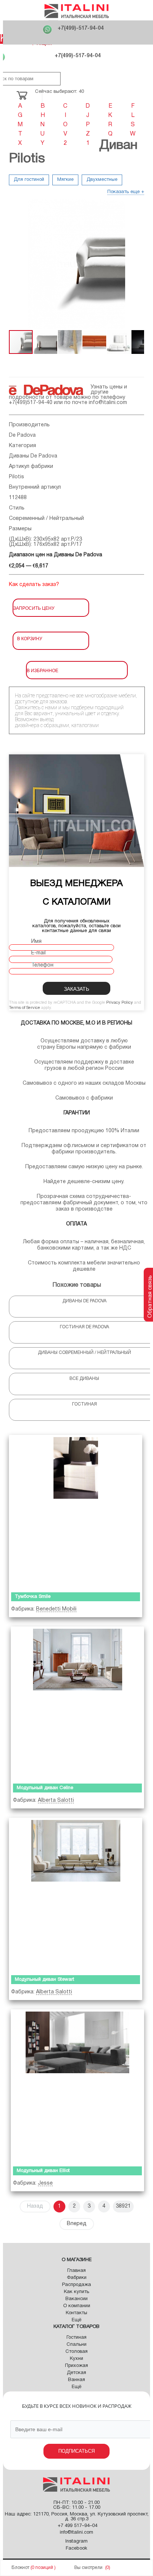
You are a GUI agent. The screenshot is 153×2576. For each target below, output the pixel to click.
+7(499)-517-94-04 (81, 28)
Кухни (76, 2359)
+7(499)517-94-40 (31, 403)
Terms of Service (25, 1008)
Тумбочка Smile (33, 1597)
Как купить (76, 2292)
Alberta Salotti (56, 1800)
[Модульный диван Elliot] (77, 2086)
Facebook (76, 2549)
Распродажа (76, 2285)
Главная (76, 2271)
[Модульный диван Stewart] (76, 1895)
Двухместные (102, 180)
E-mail (38, 953)
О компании (77, 2306)
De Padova (22, 435)
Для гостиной (29, 180)
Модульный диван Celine (45, 1788)
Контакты (76, 2313)
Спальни (76, 2345)
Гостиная (76, 2338)
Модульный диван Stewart (45, 1980)
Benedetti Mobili (56, 1609)
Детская (76, 2373)
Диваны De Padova (33, 456)
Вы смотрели (88, 2568)
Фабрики (77, 2278)
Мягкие (65, 180)
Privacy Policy (120, 1003)
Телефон (42, 965)
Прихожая (76, 2366)
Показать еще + (126, 192)
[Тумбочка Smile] (76, 1512)
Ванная (76, 2380)
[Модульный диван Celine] (77, 1704)
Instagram (76, 2541)
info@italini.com (108, 403)
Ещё (76, 2320)
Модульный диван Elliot (43, 2171)
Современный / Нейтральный (46, 519)
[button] (16, 264)
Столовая (76, 2352)
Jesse (45, 2183)
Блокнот (20, 2568)
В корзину (30, 638)
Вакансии (76, 2299)
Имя (36, 942)
